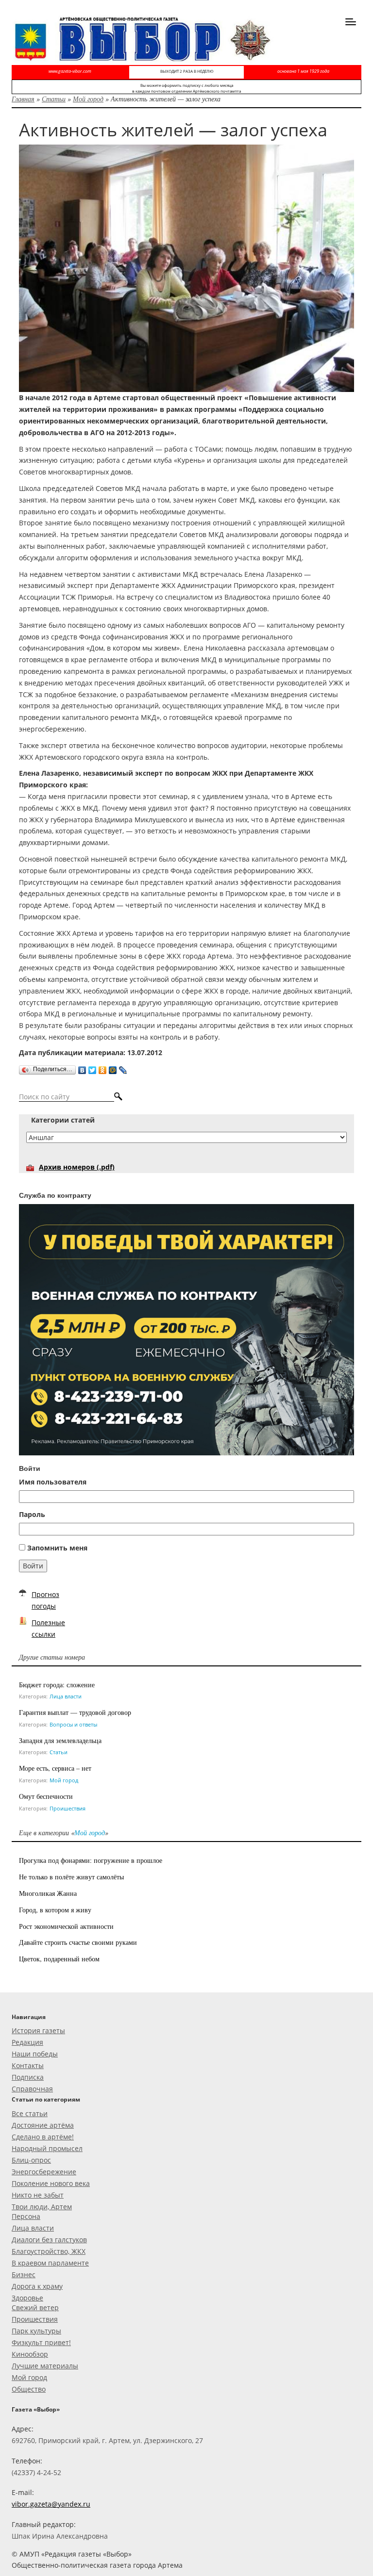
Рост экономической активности (66, 1926)
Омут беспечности (46, 1796)
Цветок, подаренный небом (59, 1959)
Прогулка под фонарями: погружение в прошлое (91, 1860)
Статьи (54, 99)
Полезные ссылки (48, 1628)
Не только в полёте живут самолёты (71, 1877)
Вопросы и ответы (73, 1724)
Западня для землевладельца (60, 1740)
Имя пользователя (53, 1482)
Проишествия (68, 1808)
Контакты (28, 2065)
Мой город (88, 99)
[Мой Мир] (113, 1068)
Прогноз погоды (45, 1600)
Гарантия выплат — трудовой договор (75, 1712)
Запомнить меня (57, 1548)
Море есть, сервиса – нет (55, 1768)
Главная (23, 99)
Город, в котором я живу (55, 1910)
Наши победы (35, 2054)
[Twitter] (93, 1068)
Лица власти (66, 1696)
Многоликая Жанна (48, 1893)
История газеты (38, 2030)
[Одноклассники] (103, 1068)
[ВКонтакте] (82, 1068)
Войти (33, 1566)
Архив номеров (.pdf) (77, 1167)
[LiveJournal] (123, 1068)
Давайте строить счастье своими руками (78, 1942)
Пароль (32, 1514)
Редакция (27, 2042)
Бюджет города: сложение (57, 1685)
